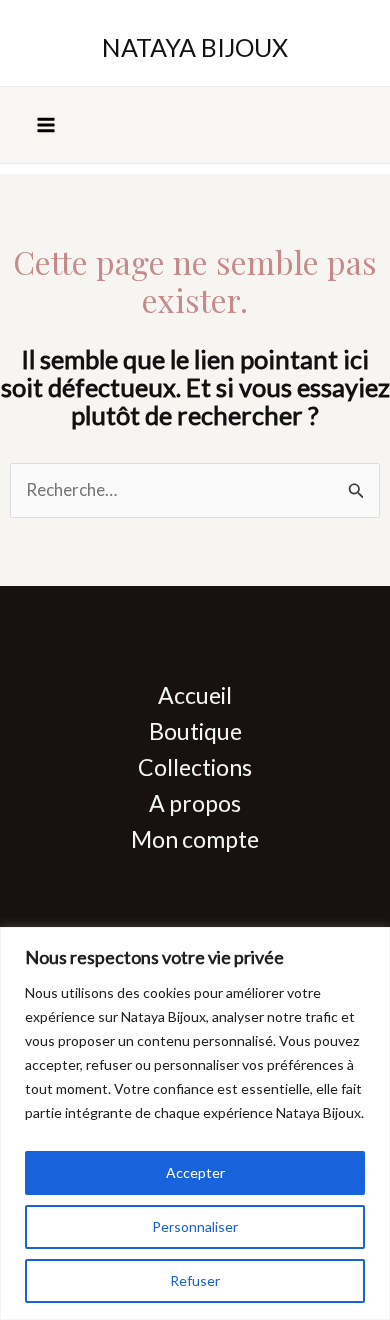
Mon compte (195, 839)
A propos (195, 803)
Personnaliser (195, 1226)
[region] (195, 1123)
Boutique (195, 731)
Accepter (195, 1172)
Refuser (195, 1280)
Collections (195, 767)
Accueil (195, 695)
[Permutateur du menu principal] (46, 125)
